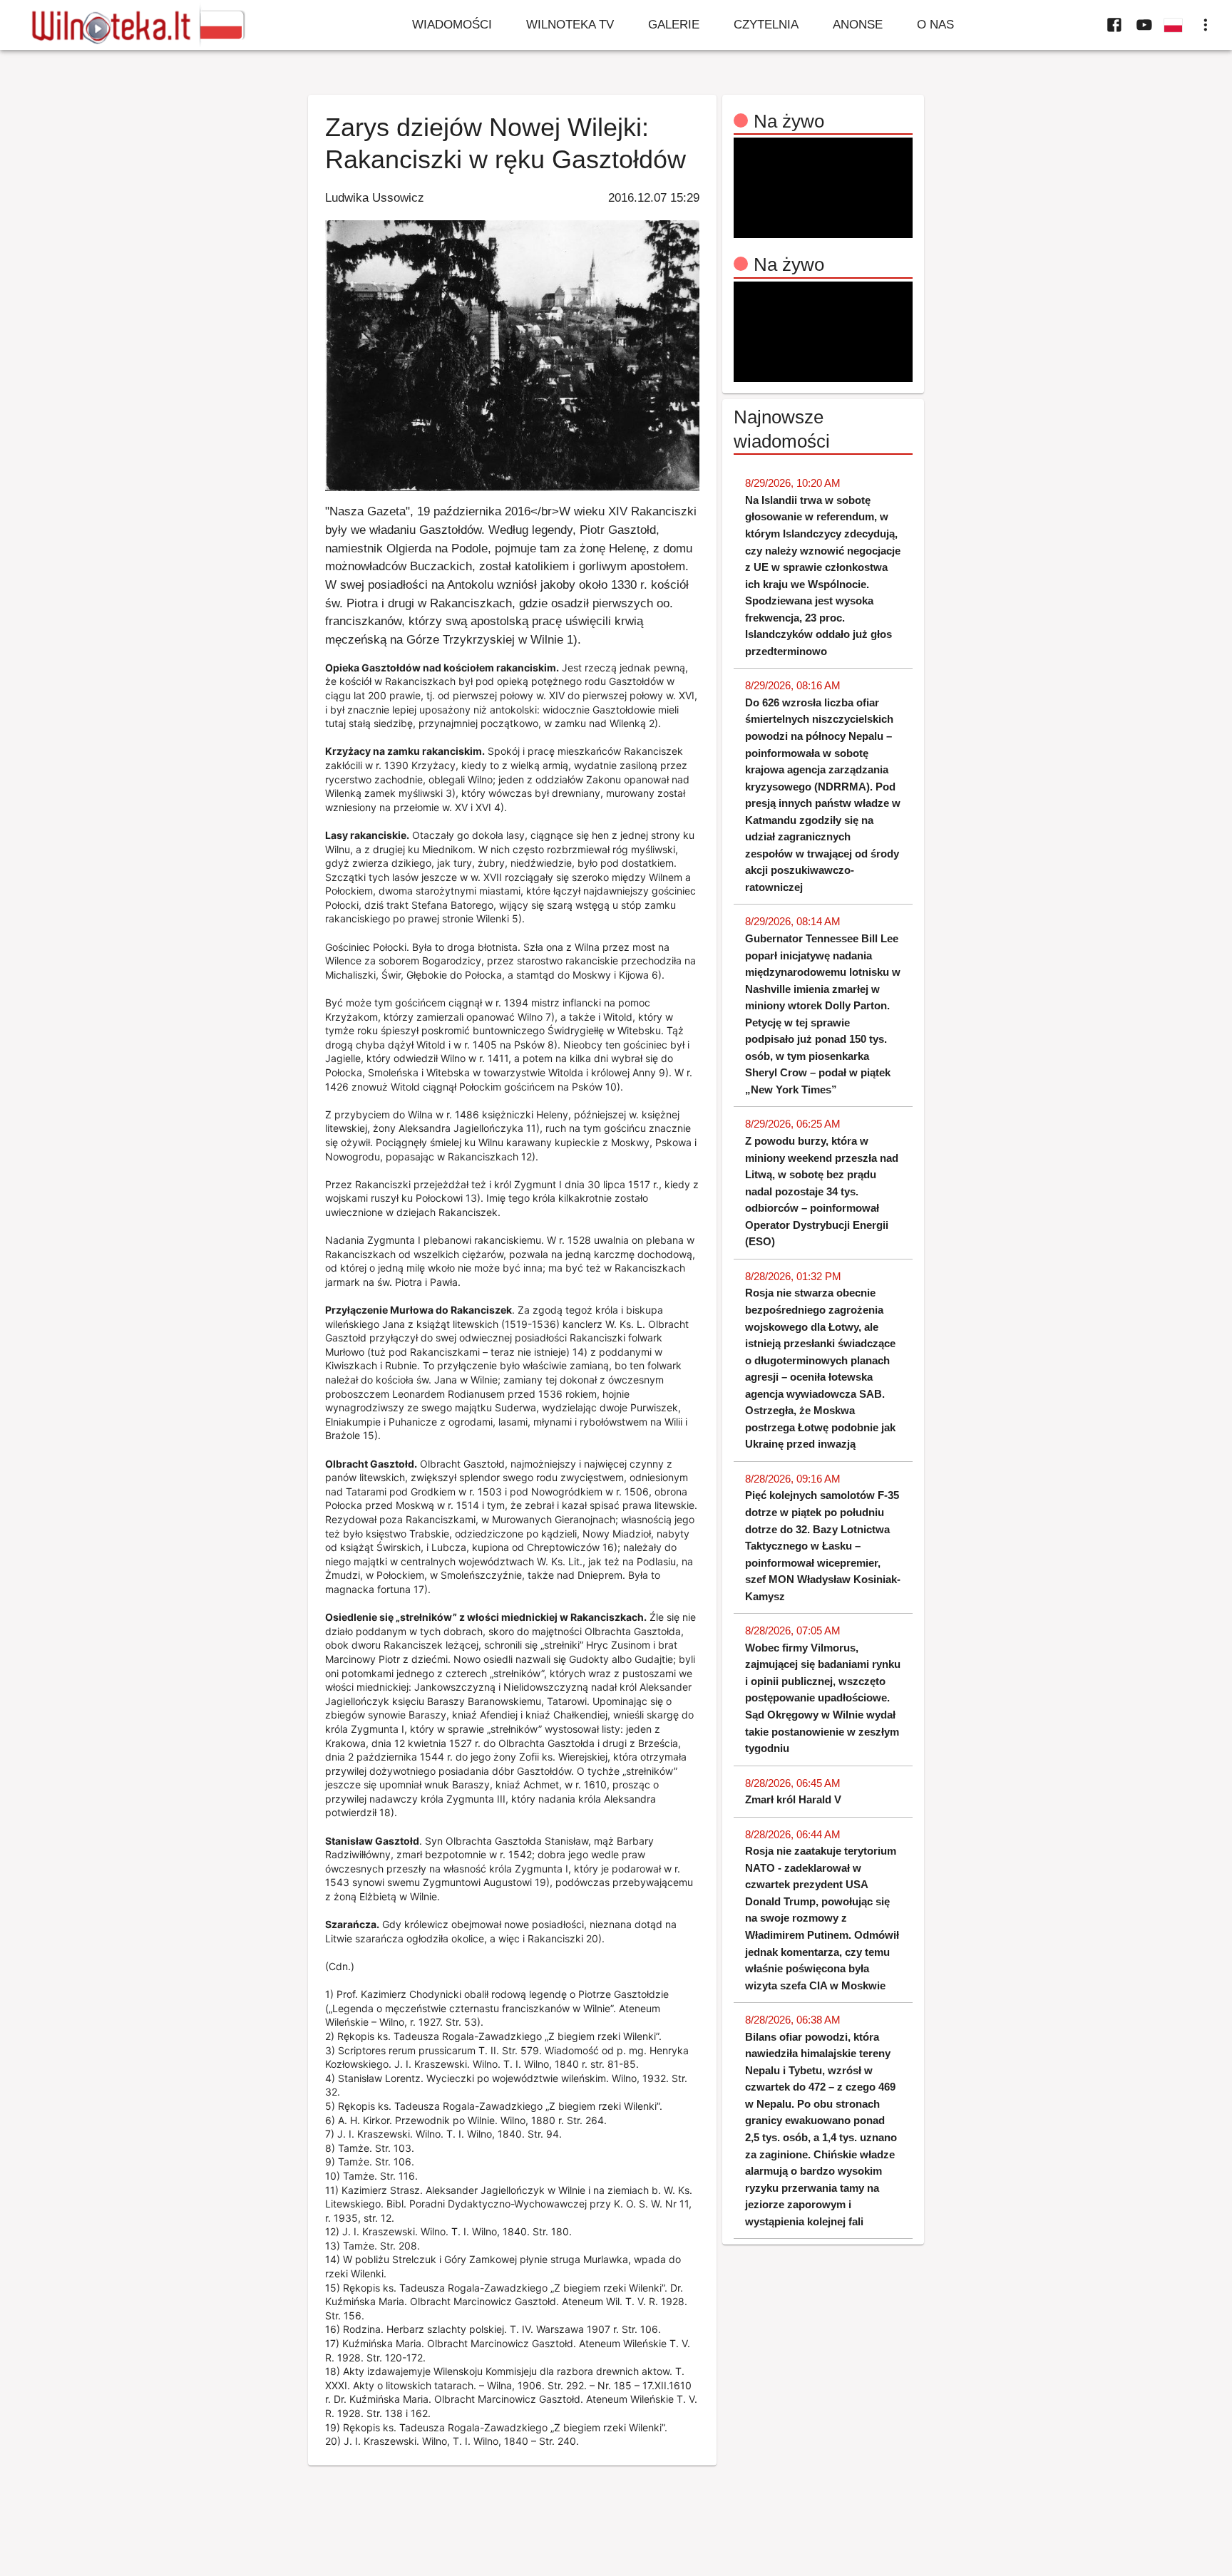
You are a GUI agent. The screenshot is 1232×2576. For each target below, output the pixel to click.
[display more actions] (1206, 25)
